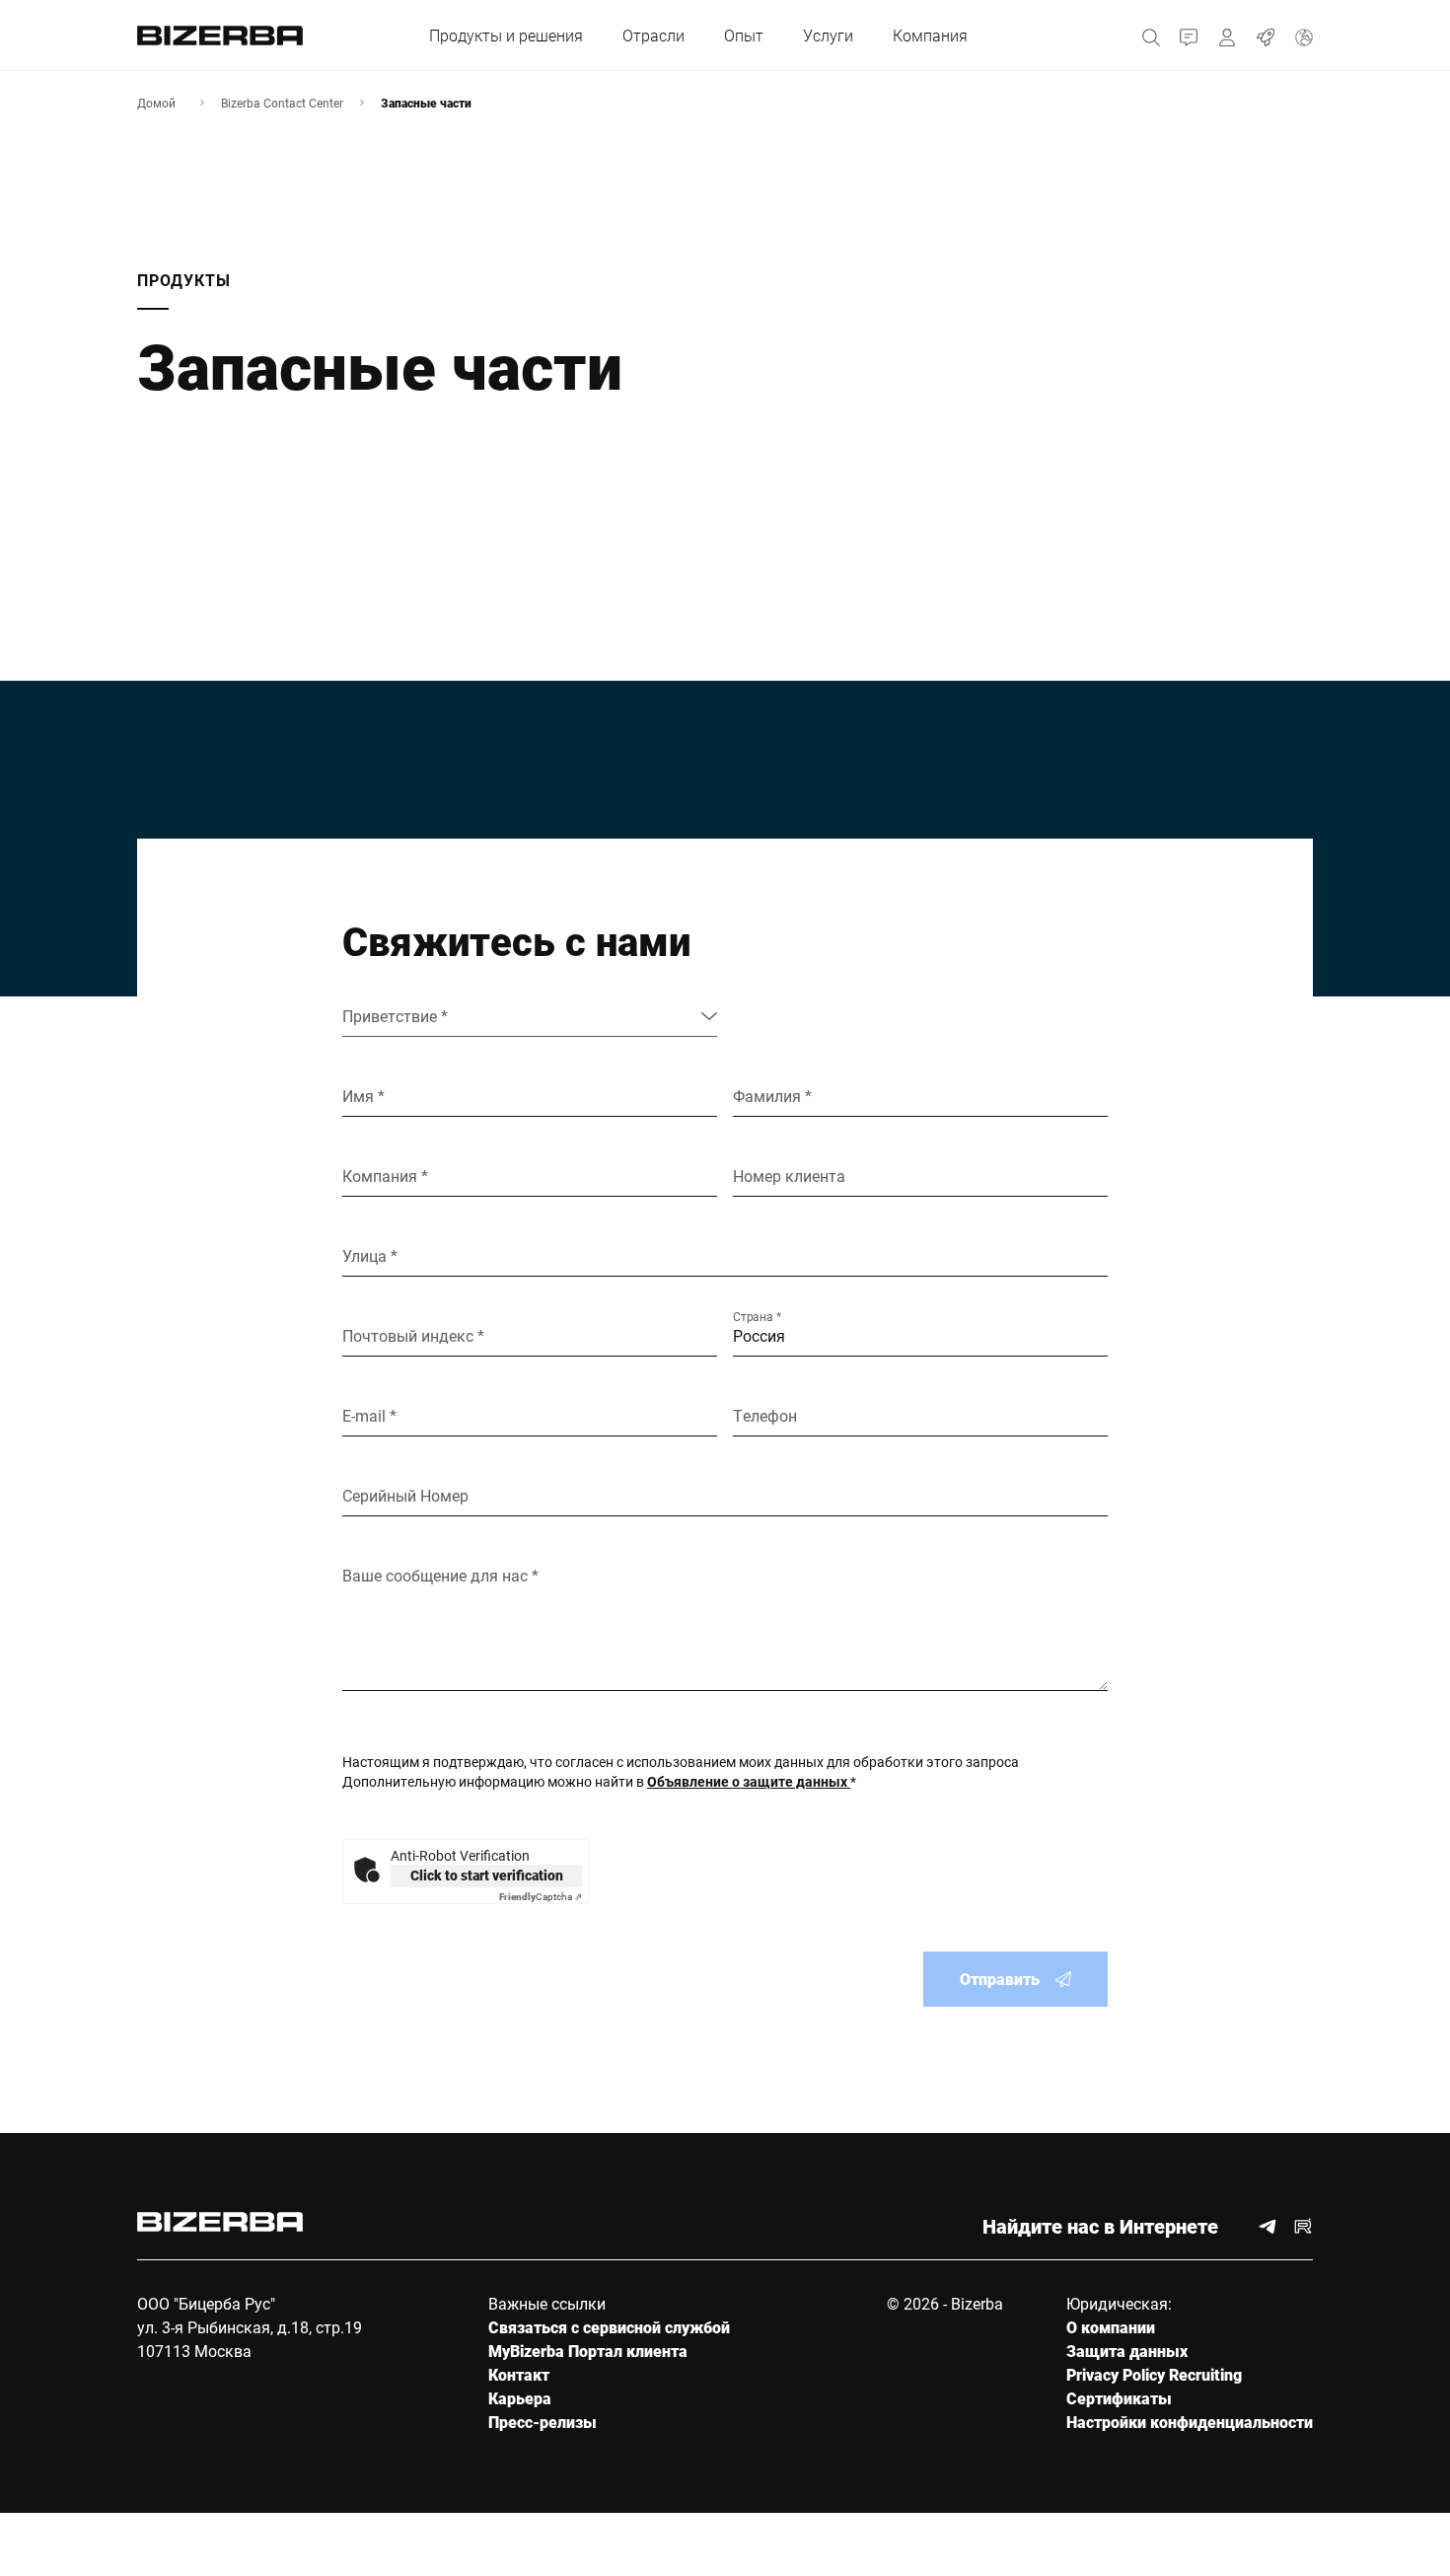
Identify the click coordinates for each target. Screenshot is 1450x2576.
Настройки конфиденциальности (1190, 2422)
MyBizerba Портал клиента (588, 2351)
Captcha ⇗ (541, 1897)
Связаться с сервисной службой (609, 2327)
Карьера (520, 2398)
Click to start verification (487, 1875)
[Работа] (1266, 35)
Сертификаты (1119, 2398)
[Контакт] (1189, 35)
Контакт (519, 2374)
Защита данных (1127, 2351)
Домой (156, 103)
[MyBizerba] (1228, 35)
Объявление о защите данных (749, 1781)
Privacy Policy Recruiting (1154, 2374)
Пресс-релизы (543, 2422)
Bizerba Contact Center (282, 103)
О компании (1111, 2327)
